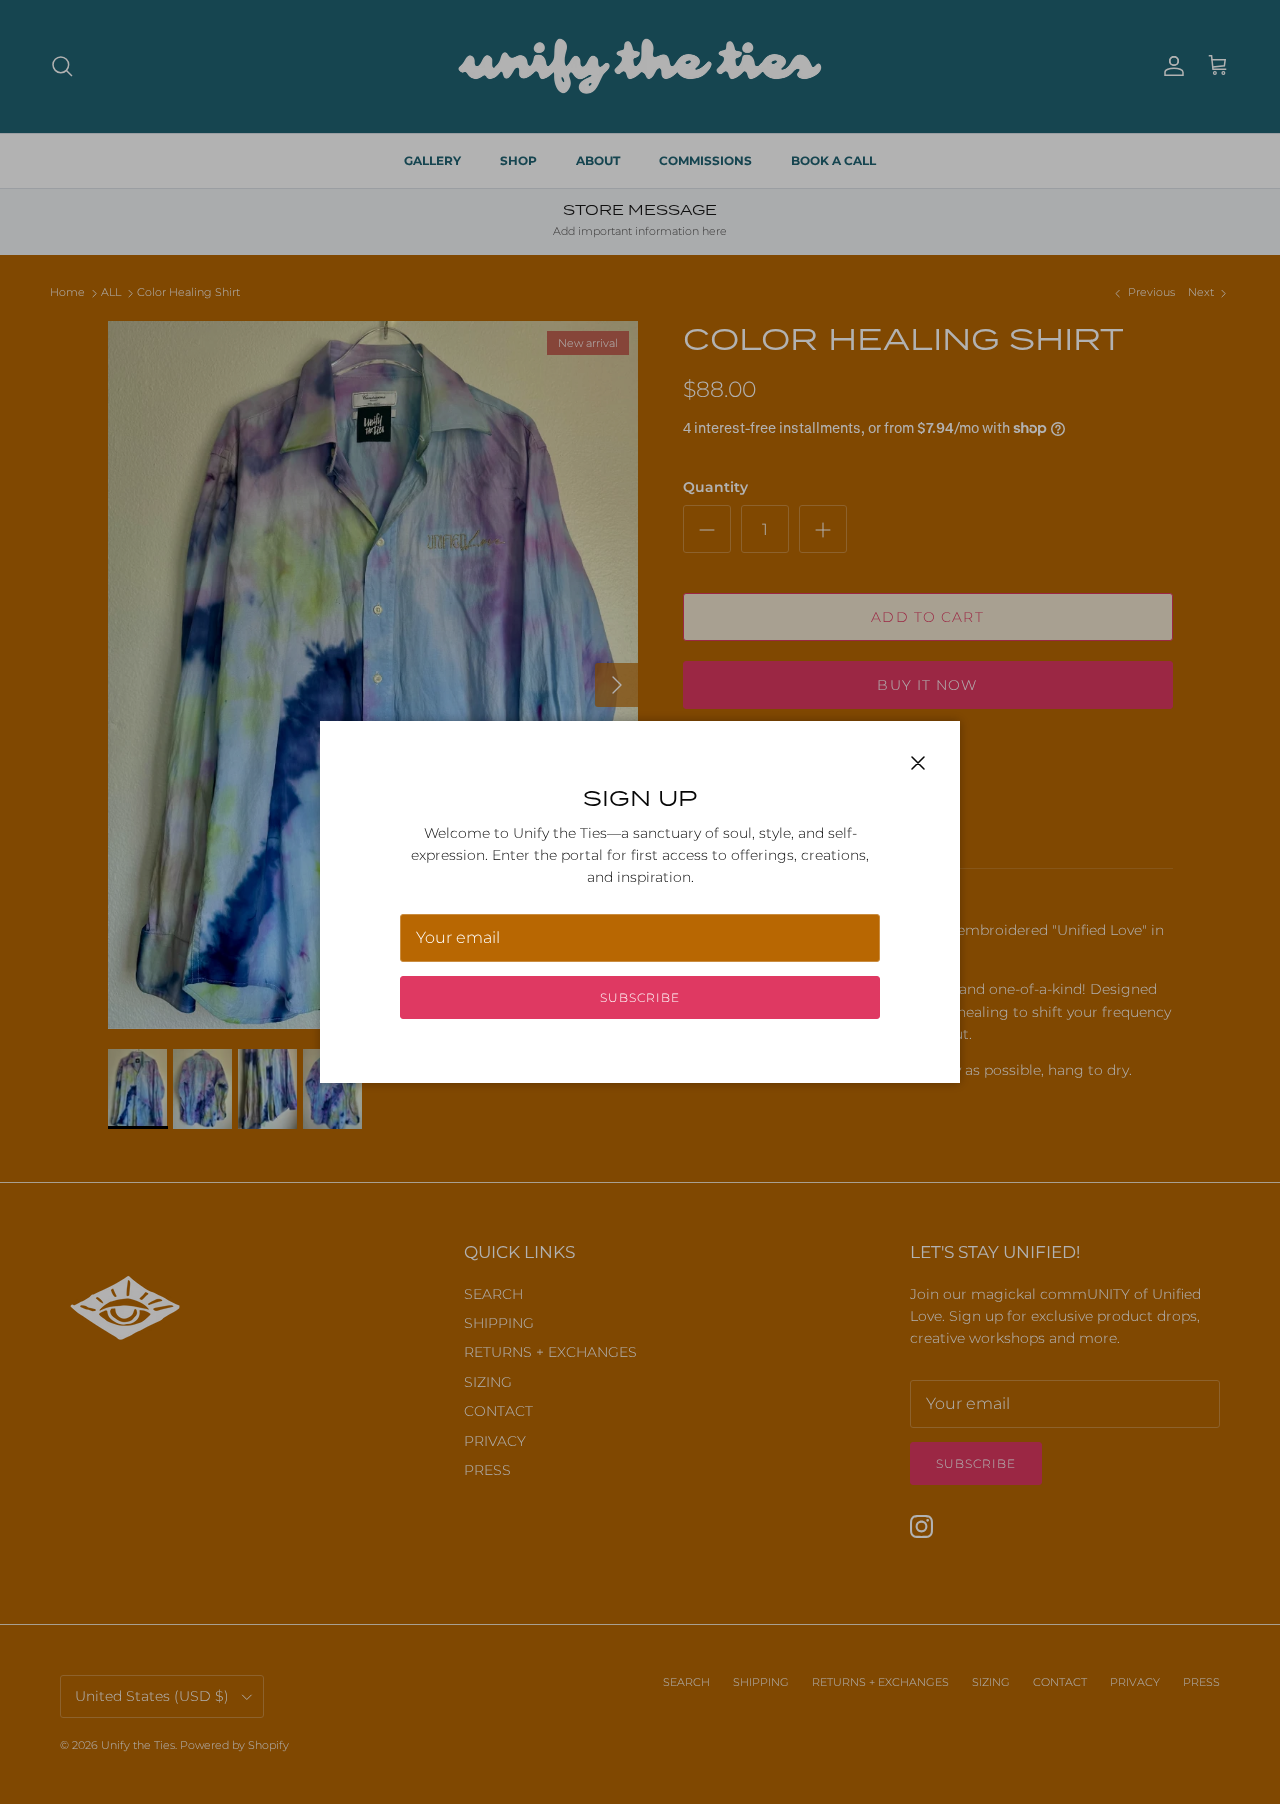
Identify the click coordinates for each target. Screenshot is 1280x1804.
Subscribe (640, 997)
